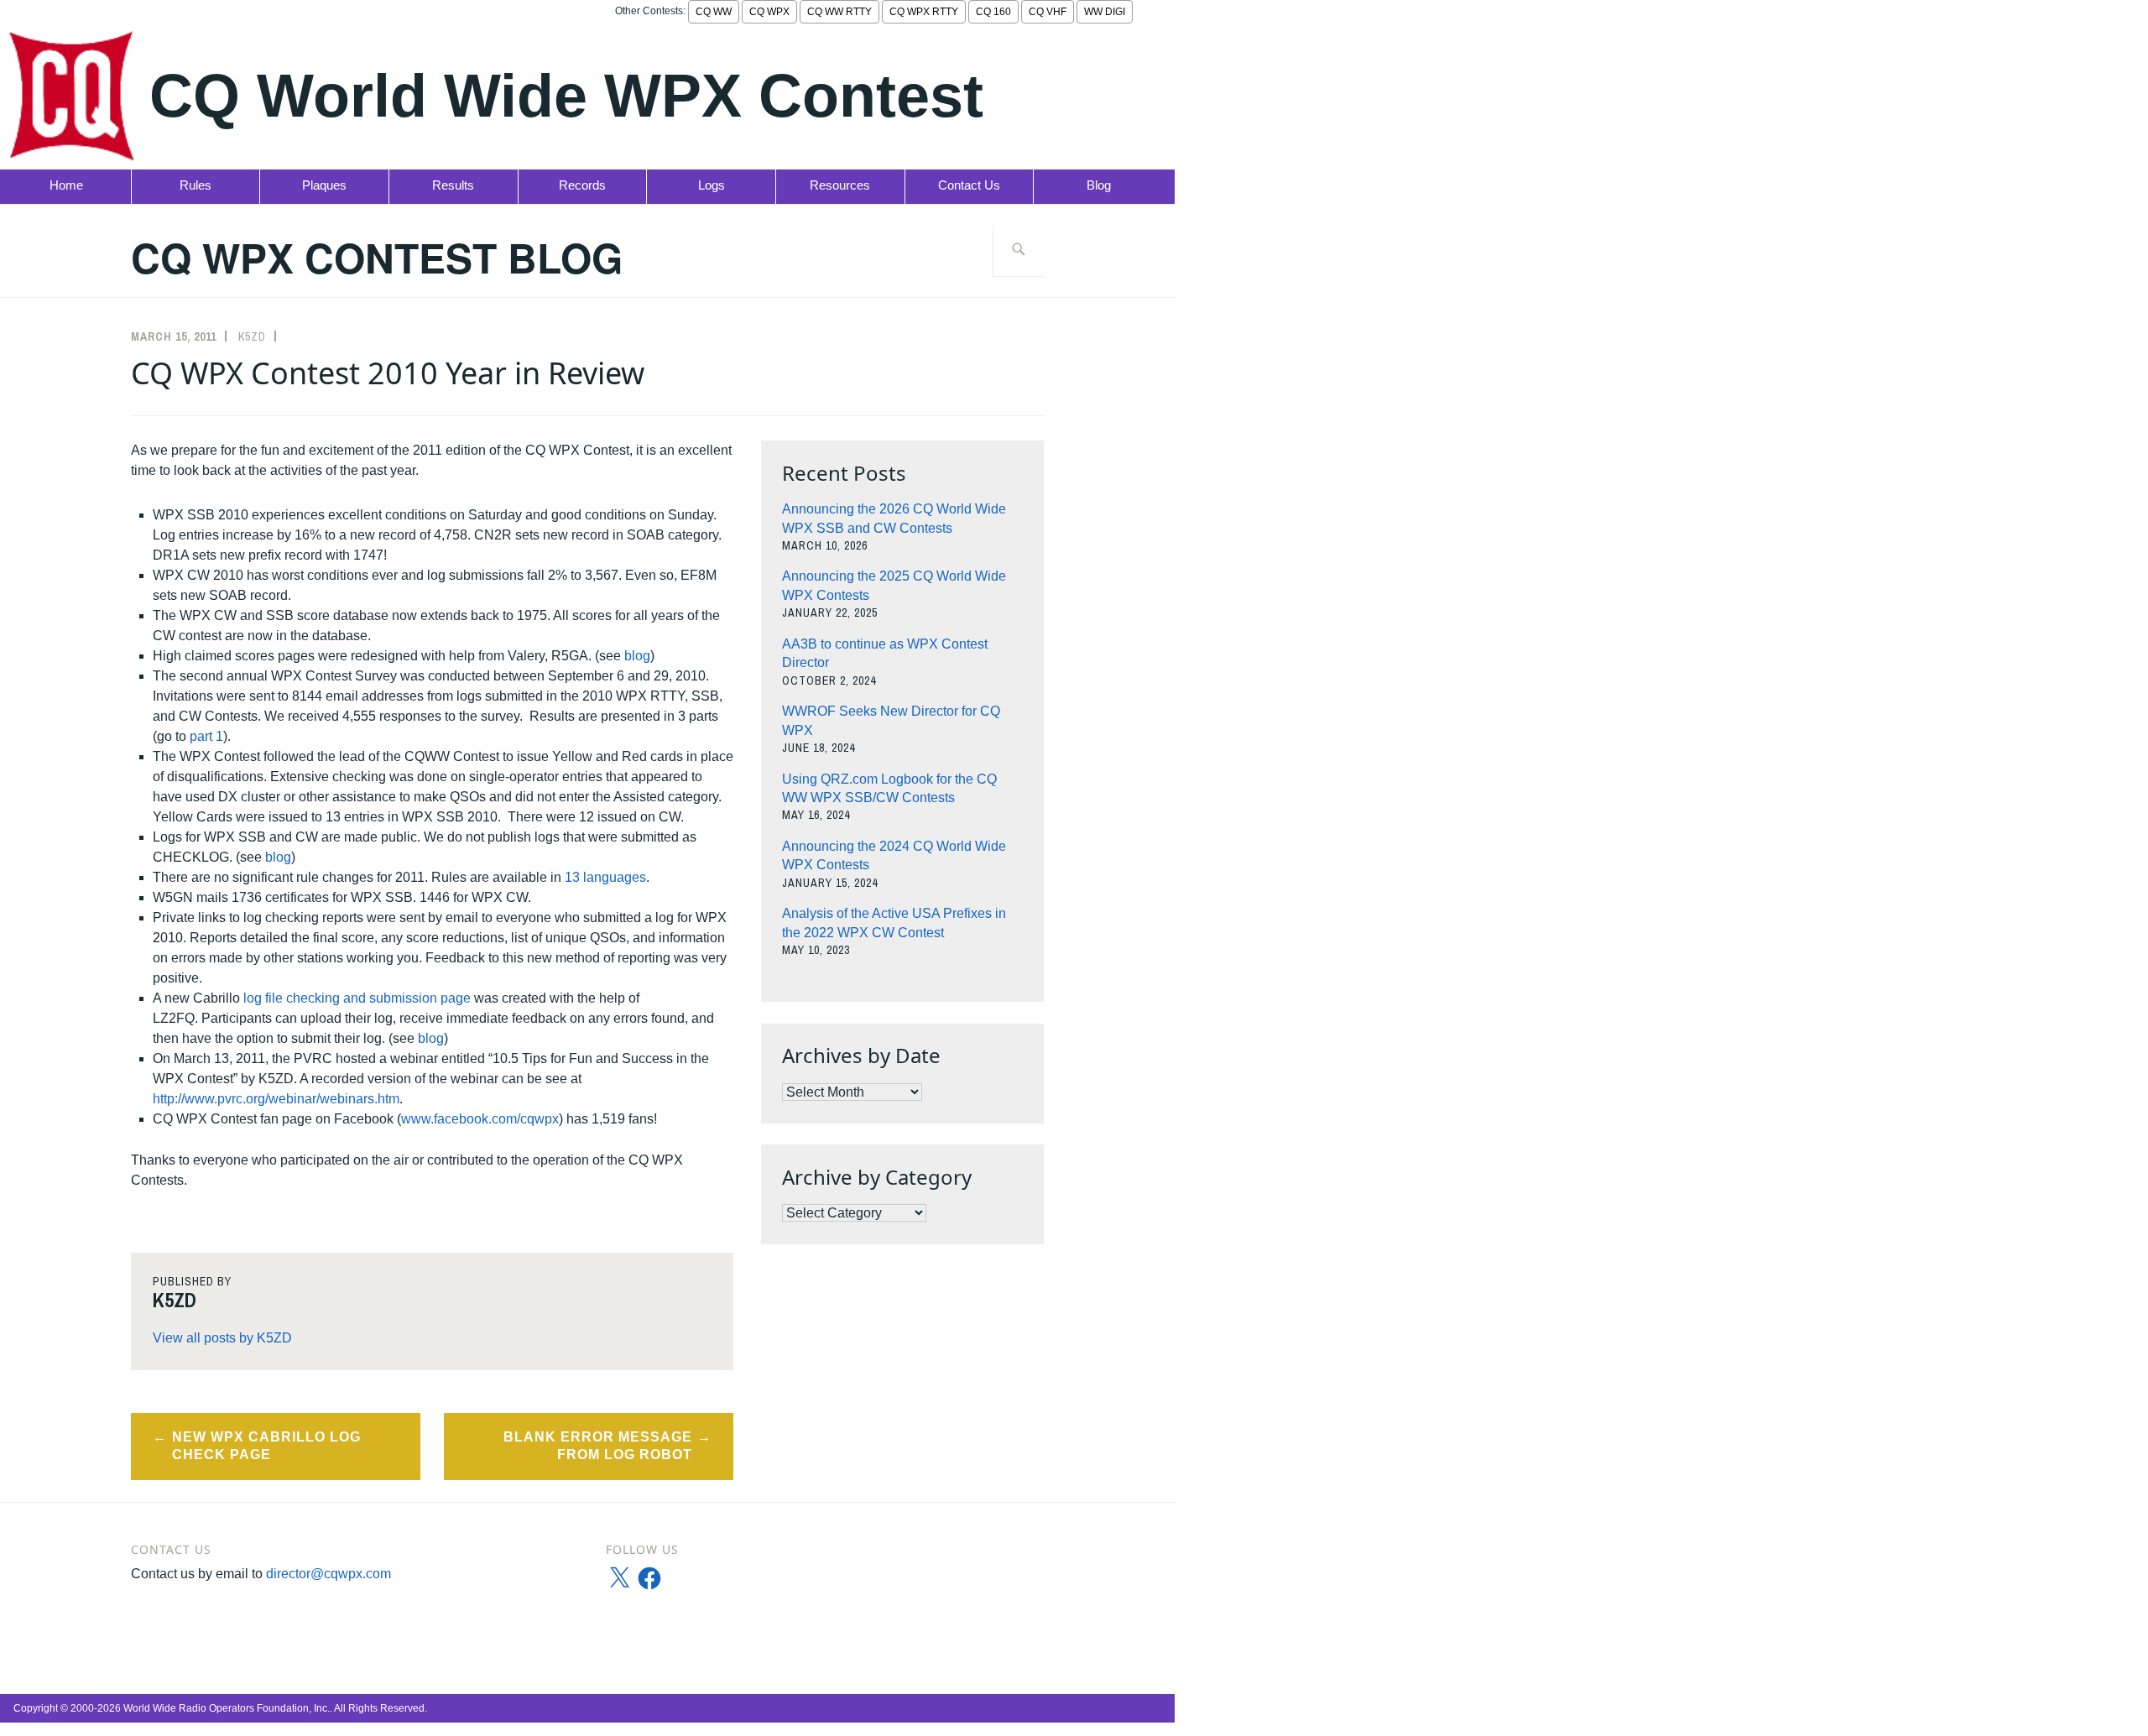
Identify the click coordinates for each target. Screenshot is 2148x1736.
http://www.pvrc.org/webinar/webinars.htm (276, 1099)
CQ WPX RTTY (924, 12)
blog (637, 656)
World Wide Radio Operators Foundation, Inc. (227, 1708)
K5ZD (252, 336)
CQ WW (714, 12)
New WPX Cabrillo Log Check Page (266, 1446)
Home (66, 185)
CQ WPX (769, 12)
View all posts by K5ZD (222, 1338)
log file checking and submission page (359, 998)
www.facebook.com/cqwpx (480, 1119)
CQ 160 (993, 12)
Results (453, 185)
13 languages (605, 877)
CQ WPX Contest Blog (377, 257)
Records (582, 185)
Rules (196, 185)
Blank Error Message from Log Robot (598, 1446)
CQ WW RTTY (839, 12)
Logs (712, 185)
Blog (1099, 185)
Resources (840, 185)
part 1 (206, 736)
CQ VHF (1048, 12)
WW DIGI (1105, 12)
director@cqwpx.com (328, 1574)
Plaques (324, 185)
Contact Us (969, 185)
